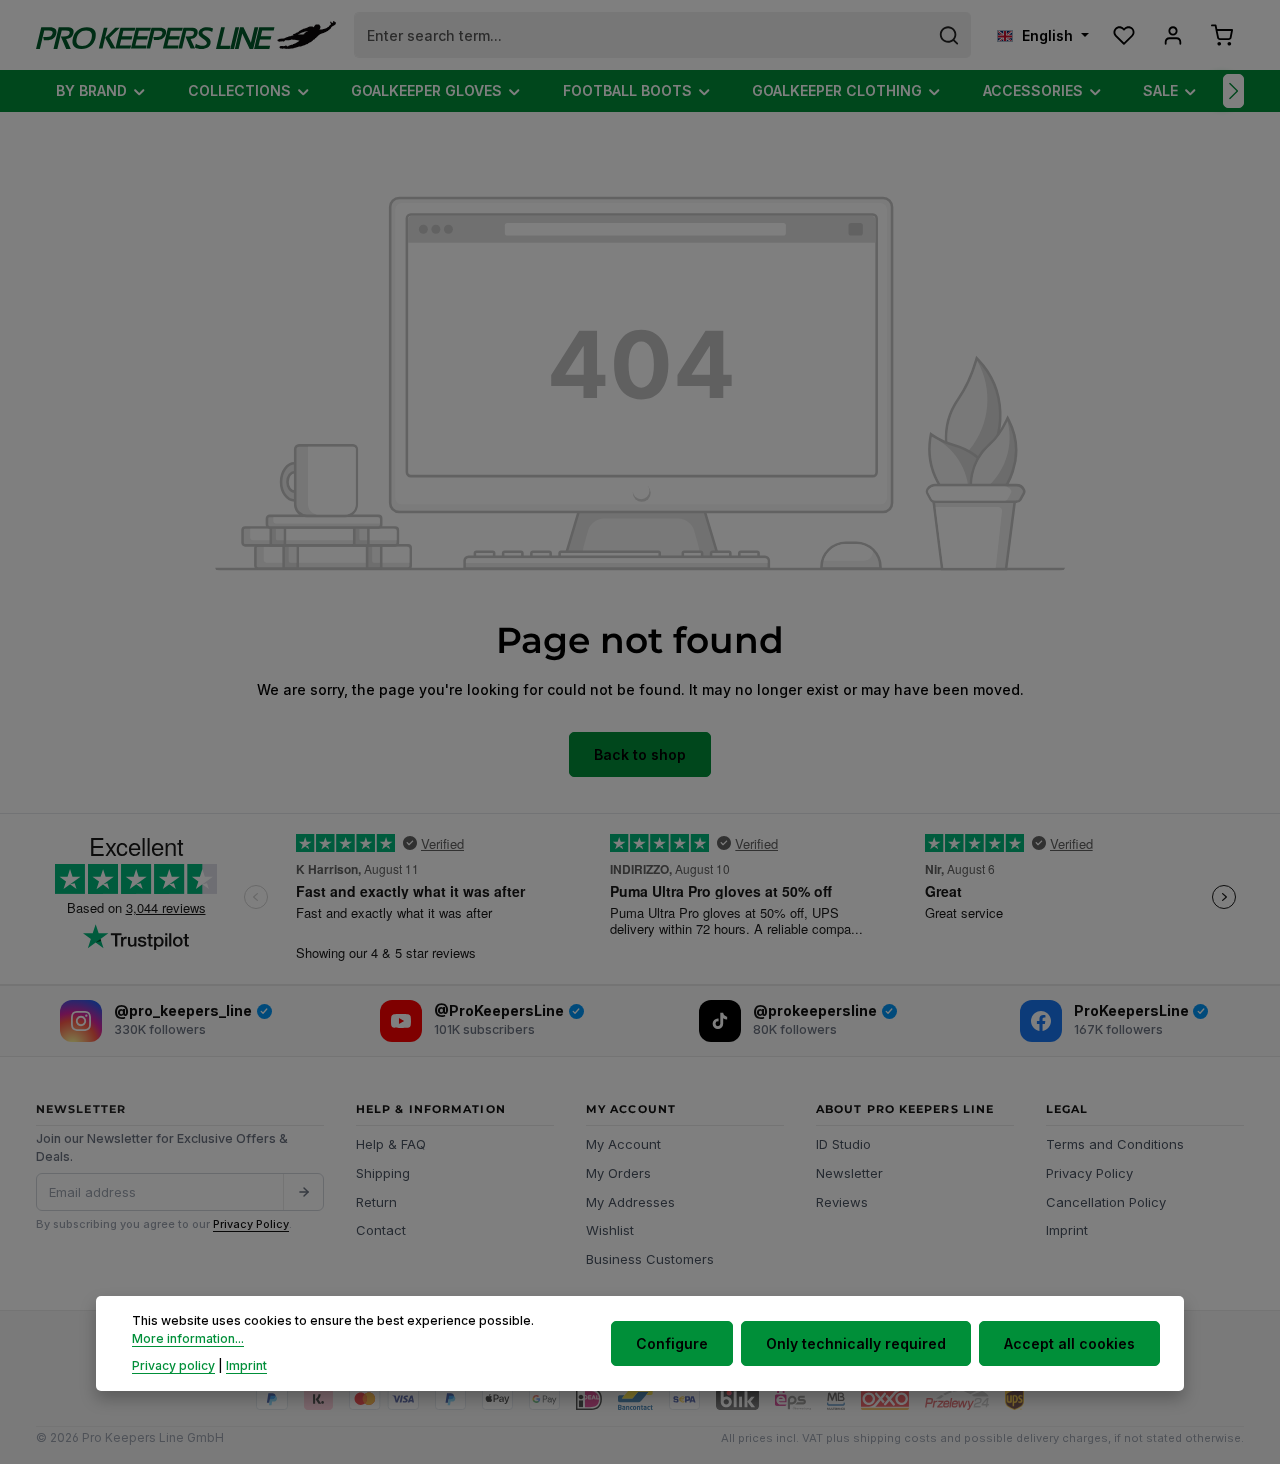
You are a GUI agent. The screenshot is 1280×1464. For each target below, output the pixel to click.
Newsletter (849, 1173)
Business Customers (650, 1259)
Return (376, 1202)
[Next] (1233, 91)
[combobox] (641, 35)
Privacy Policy (251, 1224)
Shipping (383, 1173)
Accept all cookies (1069, 1343)
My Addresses (630, 1202)
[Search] (949, 35)
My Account (623, 1144)
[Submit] (303, 1192)
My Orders (618, 1173)
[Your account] (1172, 35)
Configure (672, 1343)
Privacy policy (173, 1364)
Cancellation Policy (1106, 1202)
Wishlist (610, 1230)
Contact (381, 1230)
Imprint (1067, 1230)
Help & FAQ (391, 1144)
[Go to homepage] (186, 35)
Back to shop (640, 754)
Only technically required (856, 1343)
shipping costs (895, 1438)
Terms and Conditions (1115, 1144)
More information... (188, 1338)
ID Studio (843, 1144)
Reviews (842, 1202)
